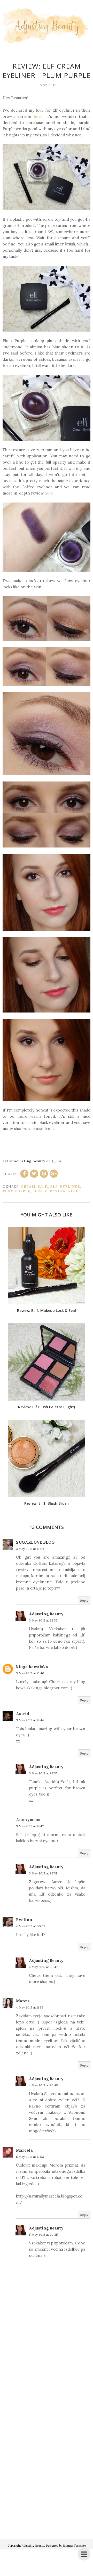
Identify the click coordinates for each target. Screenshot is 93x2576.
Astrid (23, 1714)
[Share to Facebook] (24, 1174)
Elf (54, 1187)
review (58, 1191)
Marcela (24, 2150)
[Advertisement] (47, 2480)
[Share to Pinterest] (44, 1174)
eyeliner (70, 1187)
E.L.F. (43, 1187)
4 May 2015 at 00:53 (31, 1926)
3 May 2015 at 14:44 (30, 1720)
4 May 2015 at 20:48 (43, 2085)
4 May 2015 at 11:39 (30, 2007)
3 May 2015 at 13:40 (30, 1673)
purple (40, 1191)
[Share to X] (34, 1174)
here (38, 116)
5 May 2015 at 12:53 (30, 2157)
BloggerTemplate (74, 2546)
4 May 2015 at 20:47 (43, 1967)
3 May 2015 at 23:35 (43, 1620)
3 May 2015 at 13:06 (30, 1549)
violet (76, 1191)
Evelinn (24, 1920)
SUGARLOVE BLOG (35, 1542)
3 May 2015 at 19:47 (30, 1826)
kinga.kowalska (32, 1667)
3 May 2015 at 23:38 (43, 1873)
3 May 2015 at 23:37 (43, 1773)
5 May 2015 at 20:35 (43, 2235)
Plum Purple (16, 1191)
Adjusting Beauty (46, 1614)
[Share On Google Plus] (54, 1174)
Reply (84, 1600)
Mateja (23, 2001)
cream (28, 1187)
